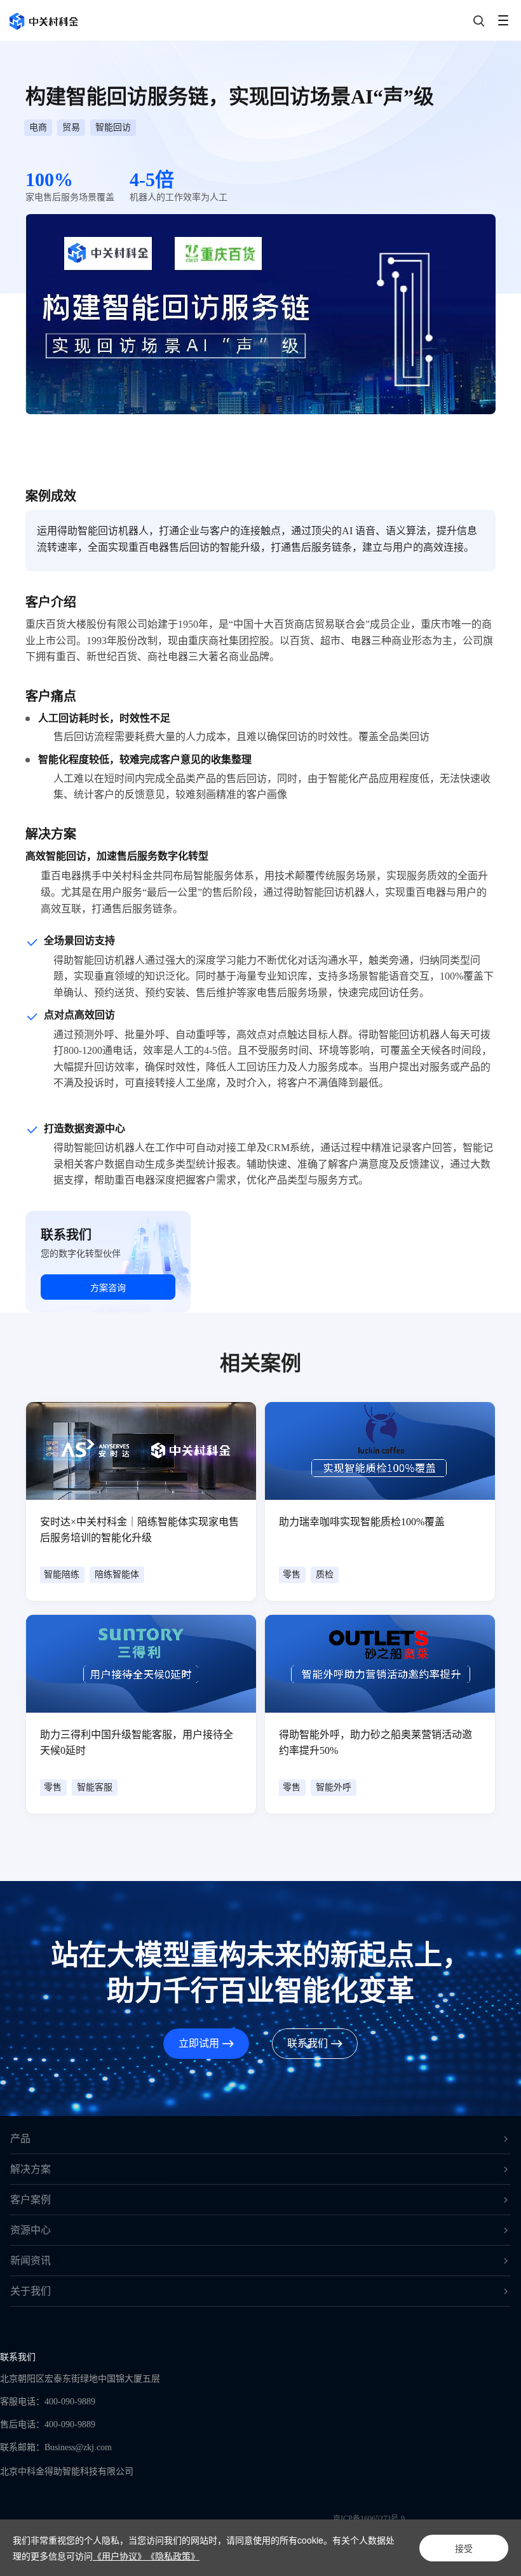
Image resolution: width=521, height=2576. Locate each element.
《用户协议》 (119, 2556)
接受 (464, 2548)
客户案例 (30, 2200)
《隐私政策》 (173, 2556)
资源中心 (30, 2230)
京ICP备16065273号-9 (369, 2519)
